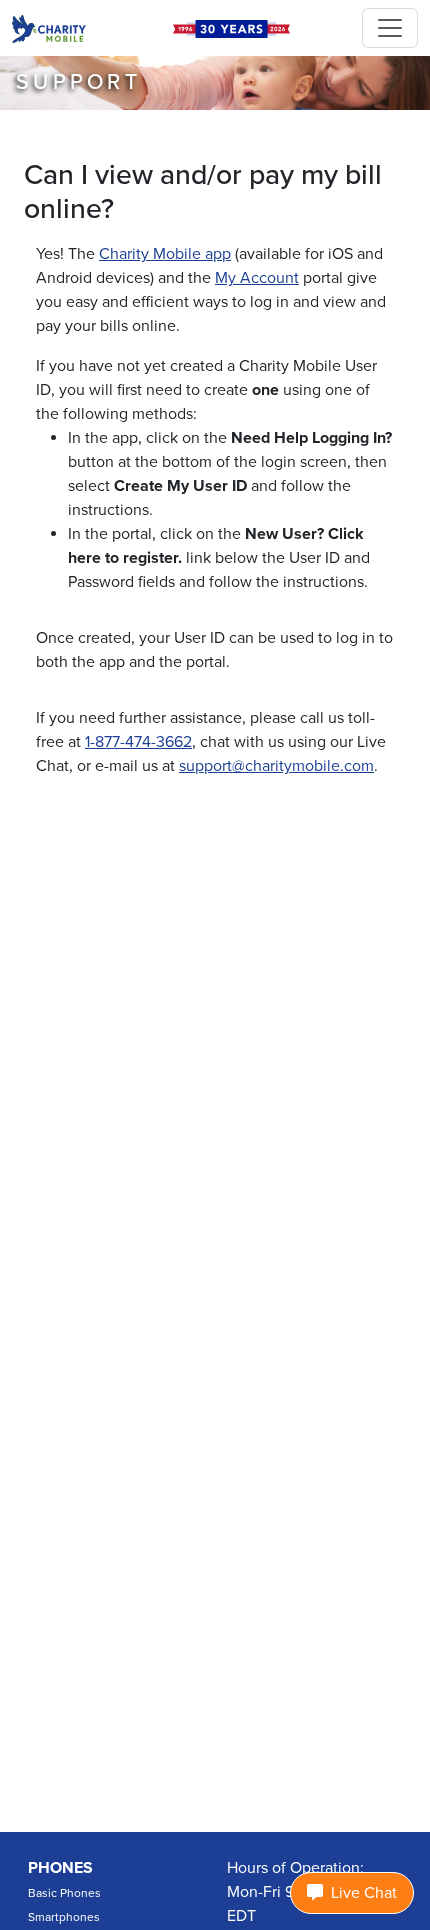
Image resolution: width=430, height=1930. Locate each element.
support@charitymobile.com (276, 766)
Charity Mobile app (165, 254)
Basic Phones (64, 1893)
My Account (257, 278)
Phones (60, 1868)
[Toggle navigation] (390, 28)
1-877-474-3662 (138, 742)
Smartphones (64, 1917)
